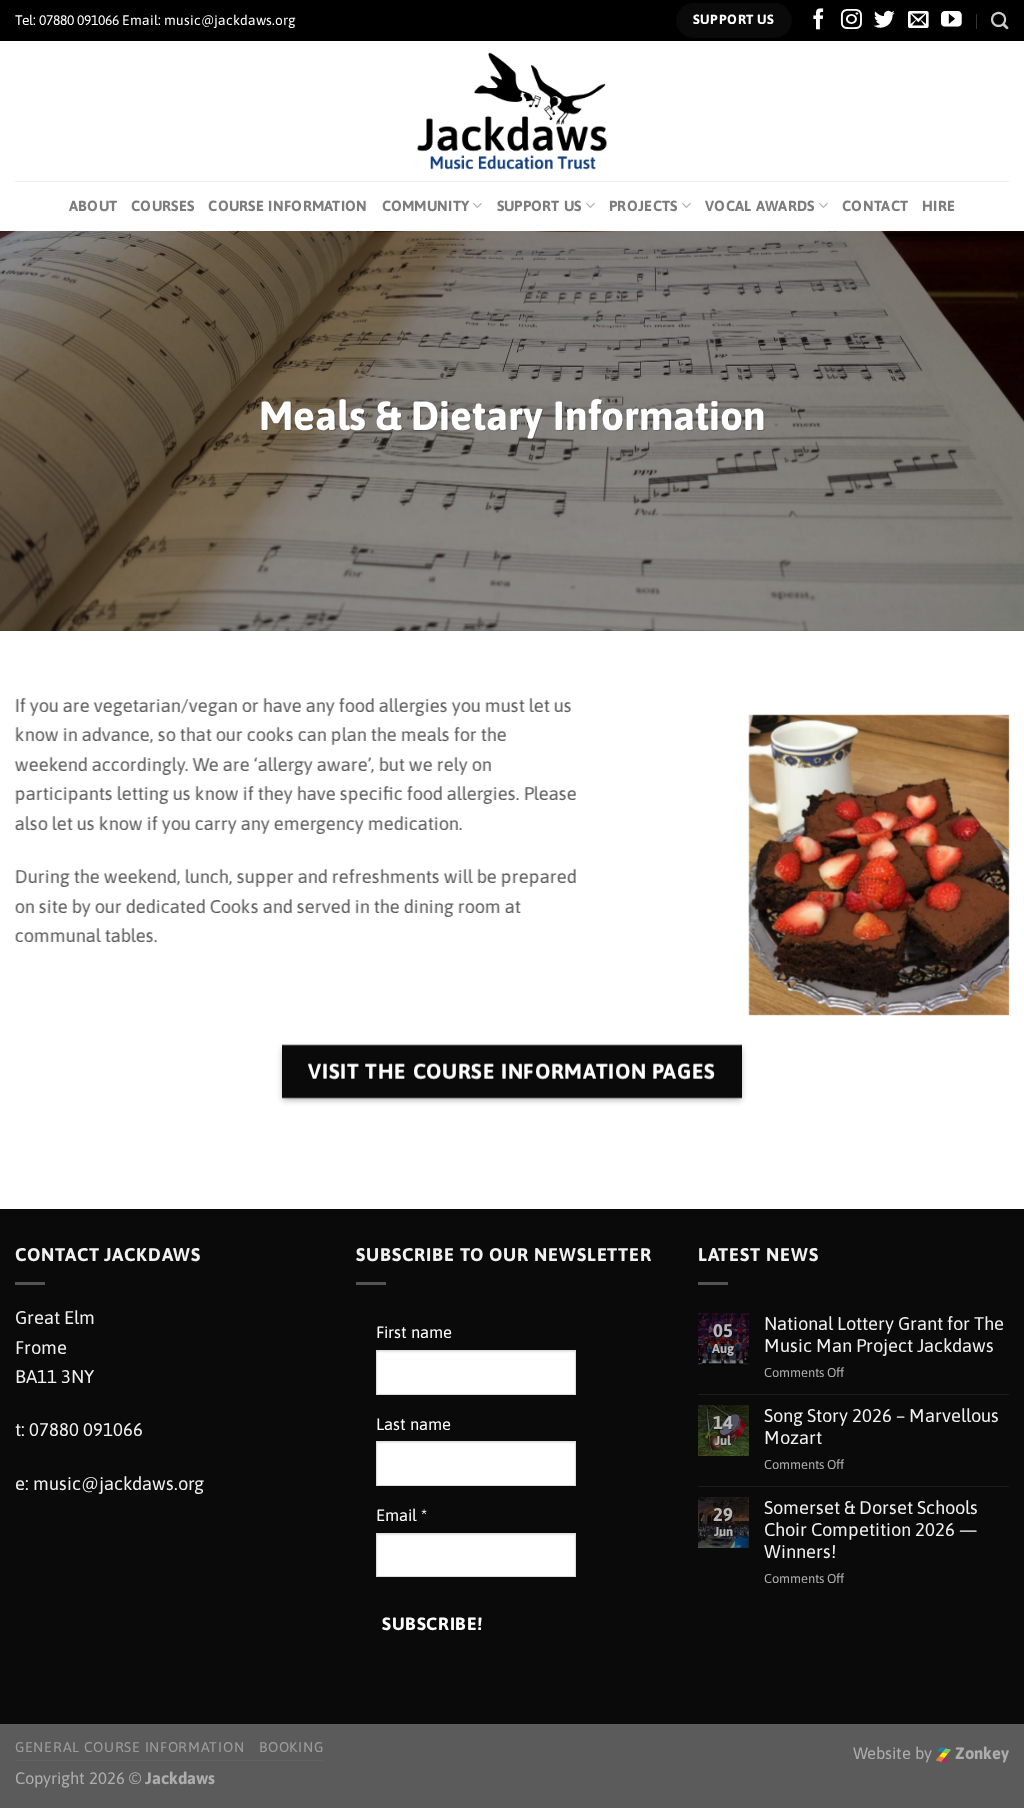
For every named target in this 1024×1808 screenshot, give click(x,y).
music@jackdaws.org (118, 1483)
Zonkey (980, 1753)
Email (401, 1515)
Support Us (539, 205)
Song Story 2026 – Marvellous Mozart (881, 1426)
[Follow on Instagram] (851, 20)
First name (414, 1332)
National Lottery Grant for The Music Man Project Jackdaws (884, 1334)
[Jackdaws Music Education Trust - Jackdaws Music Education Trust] (512, 111)
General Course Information (129, 1747)
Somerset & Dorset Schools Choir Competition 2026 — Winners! (871, 1529)
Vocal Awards (760, 205)
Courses (162, 205)
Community (426, 205)
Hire (938, 205)
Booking (291, 1747)
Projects (643, 205)
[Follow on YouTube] (951, 20)
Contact (875, 205)
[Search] (1000, 20)
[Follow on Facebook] (818, 20)
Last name (413, 1424)
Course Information (287, 205)
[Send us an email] (918, 20)
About (93, 205)
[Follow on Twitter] (884, 20)
